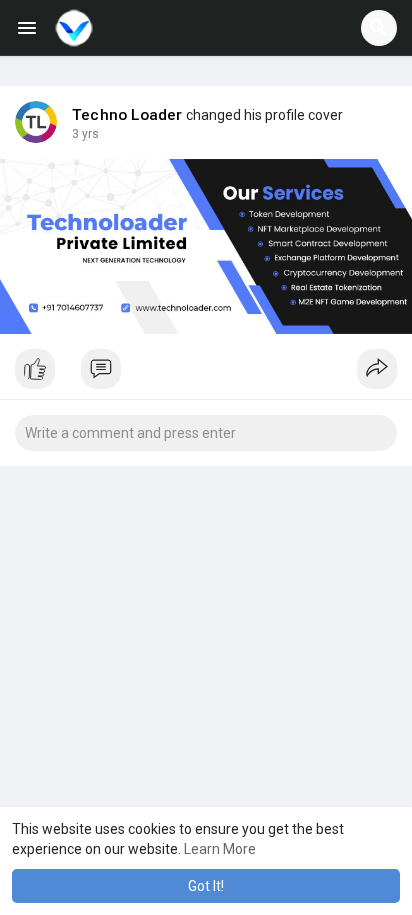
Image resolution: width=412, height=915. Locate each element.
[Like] (206, 374)
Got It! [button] (206, 886)
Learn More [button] (220, 849)
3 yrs (85, 134)
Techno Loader (127, 115)
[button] (379, 28)
